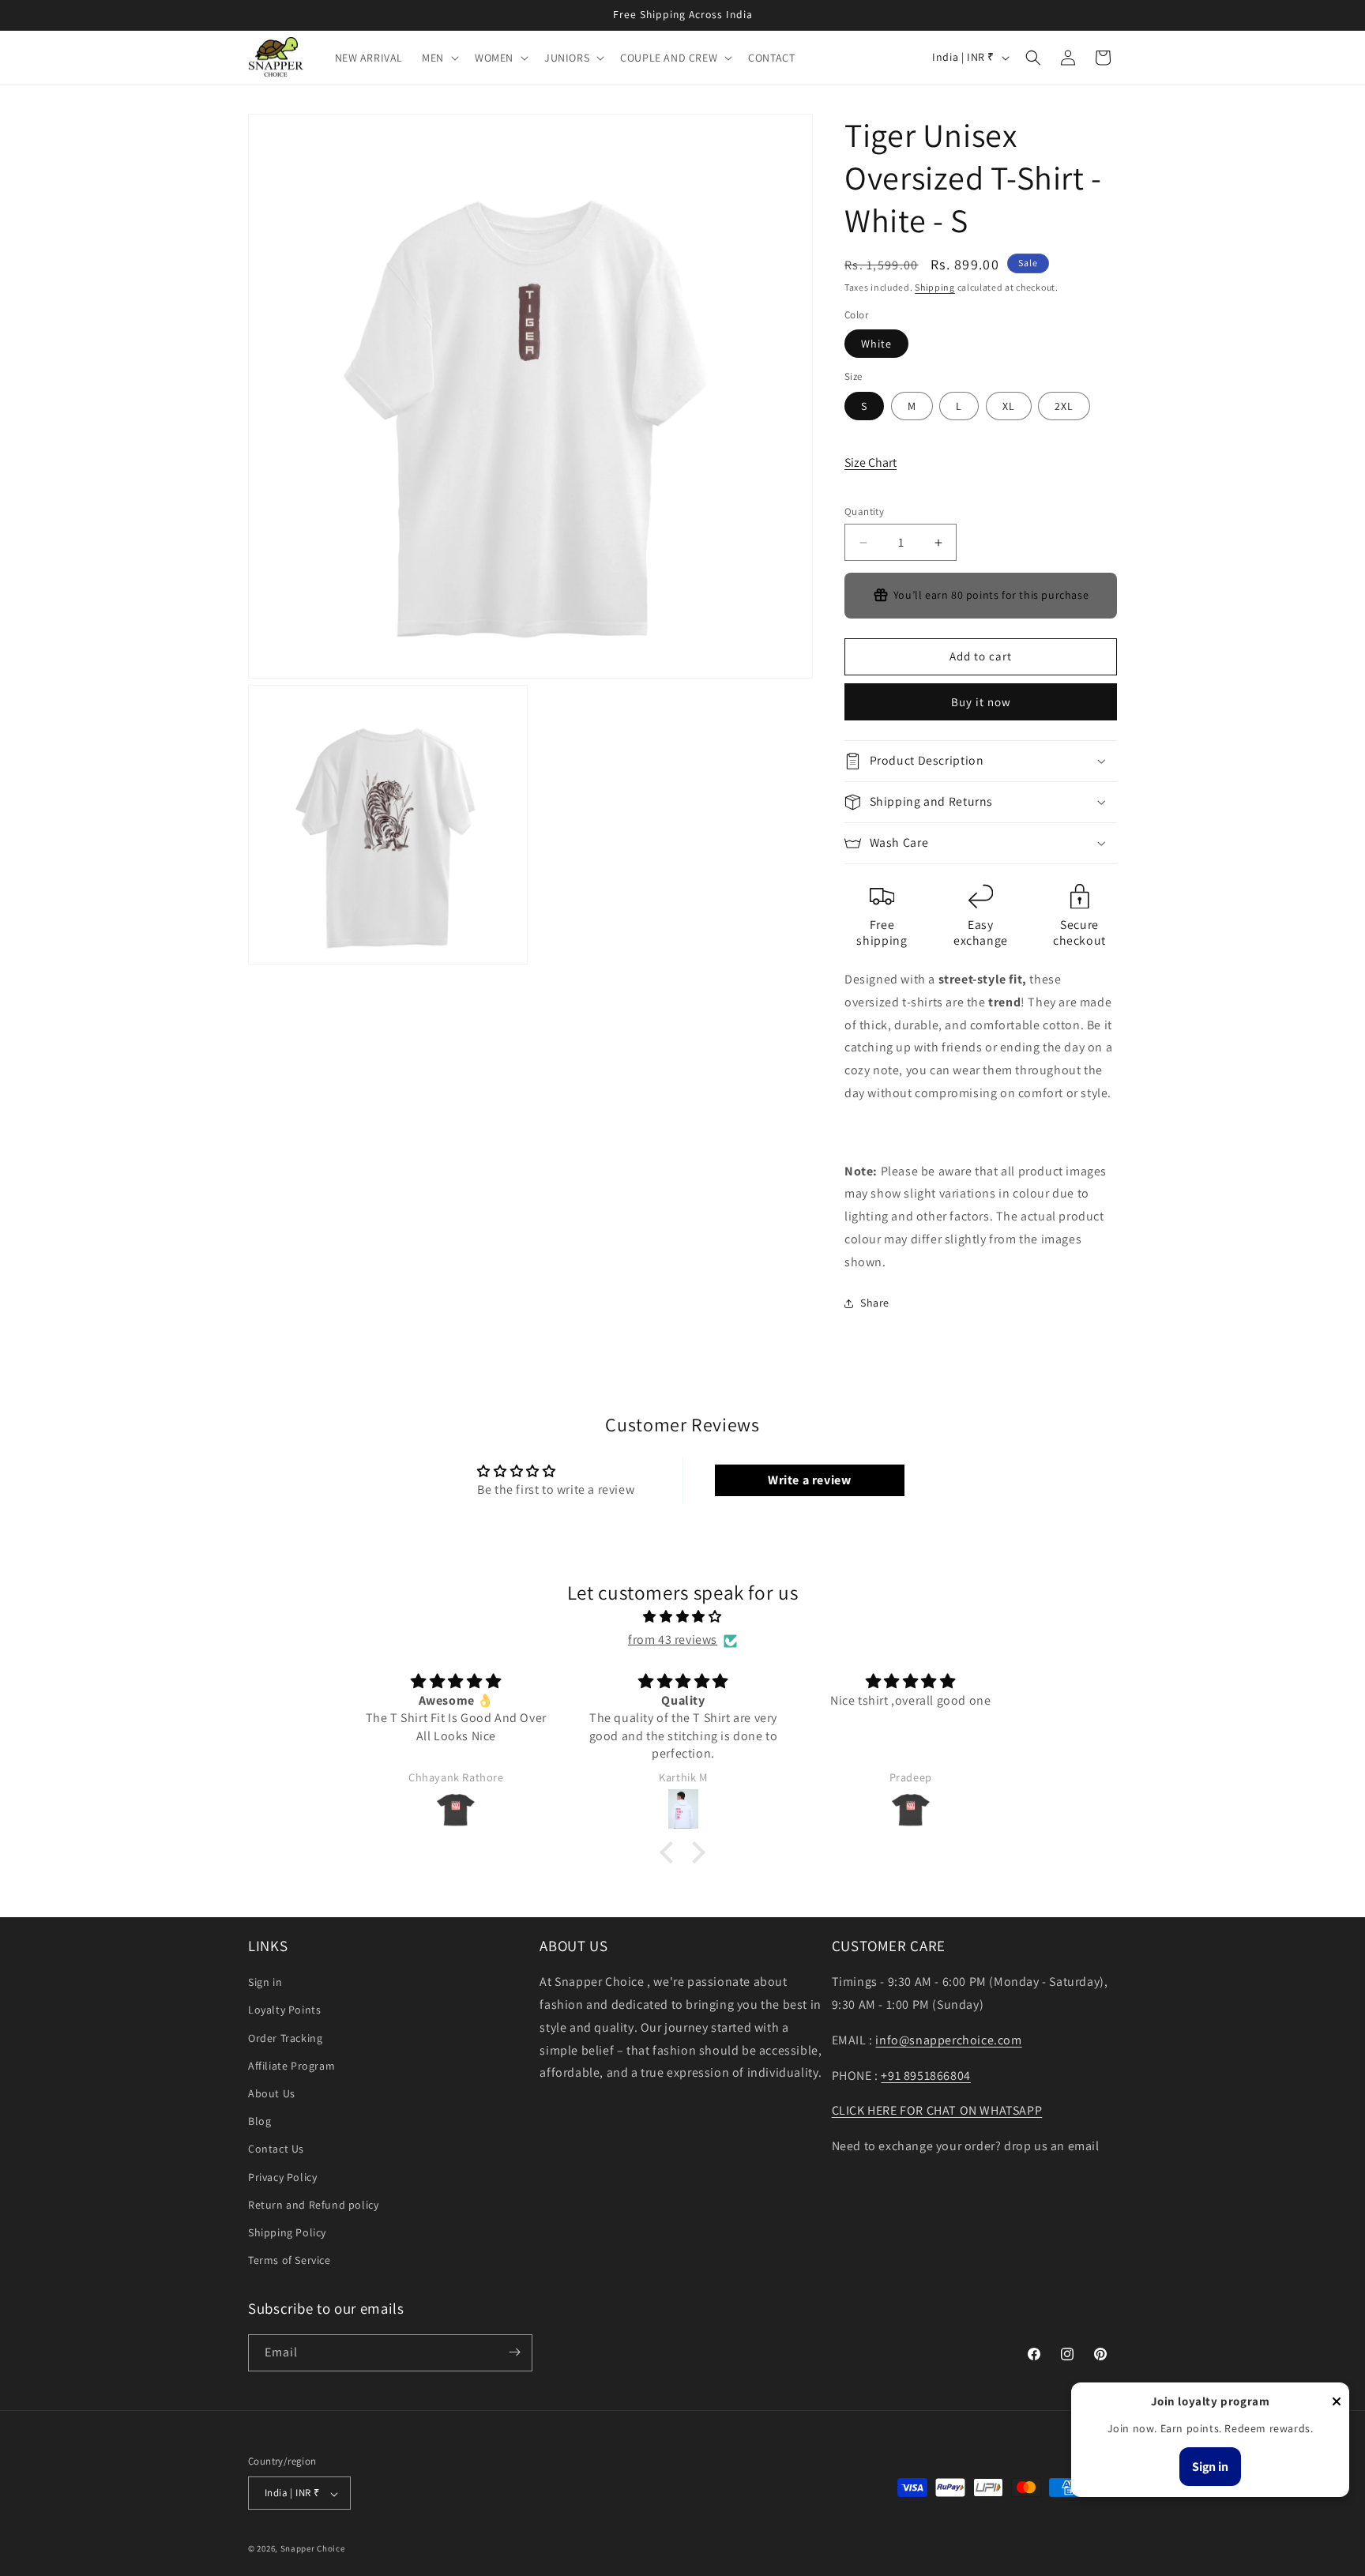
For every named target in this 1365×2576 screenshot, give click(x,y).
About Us (272, 2094)
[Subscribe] (514, 2352)
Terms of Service (290, 2261)
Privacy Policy (282, 2177)
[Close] (1337, 2403)
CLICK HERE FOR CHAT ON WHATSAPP (937, 2111)
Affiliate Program (291, 2066)
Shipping (935, 287)
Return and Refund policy (313, 2205)
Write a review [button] (809, 1480)
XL (1009, 406)
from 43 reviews (673, 1640)
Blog (259, 2122)
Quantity (864, 511)
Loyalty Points (284, 2010)
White (876, 344)
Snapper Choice (313, 2549)
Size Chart (871, 463)
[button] (439, 58)
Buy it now (981, 702)
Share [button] (875, 1303)
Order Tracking (285, 2038)
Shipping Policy (287, 2232)
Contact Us (276, 2149)
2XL (1064, 406)
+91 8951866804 (925, 2076)
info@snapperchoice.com (948, 2040)
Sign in (265, 1983)
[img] (682, 1618)
